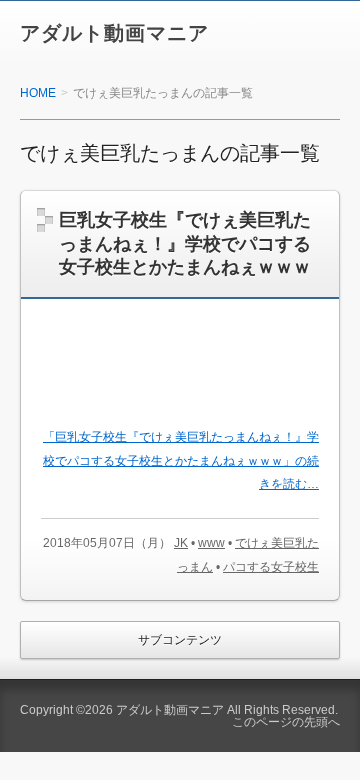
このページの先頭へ (286, 722)
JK (181, 543)
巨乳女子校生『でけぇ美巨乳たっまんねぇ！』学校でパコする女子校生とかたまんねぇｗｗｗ (185, 243)
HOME (38, 93)
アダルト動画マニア (114, 33)
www (211, 543)
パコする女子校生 (271, 567)
